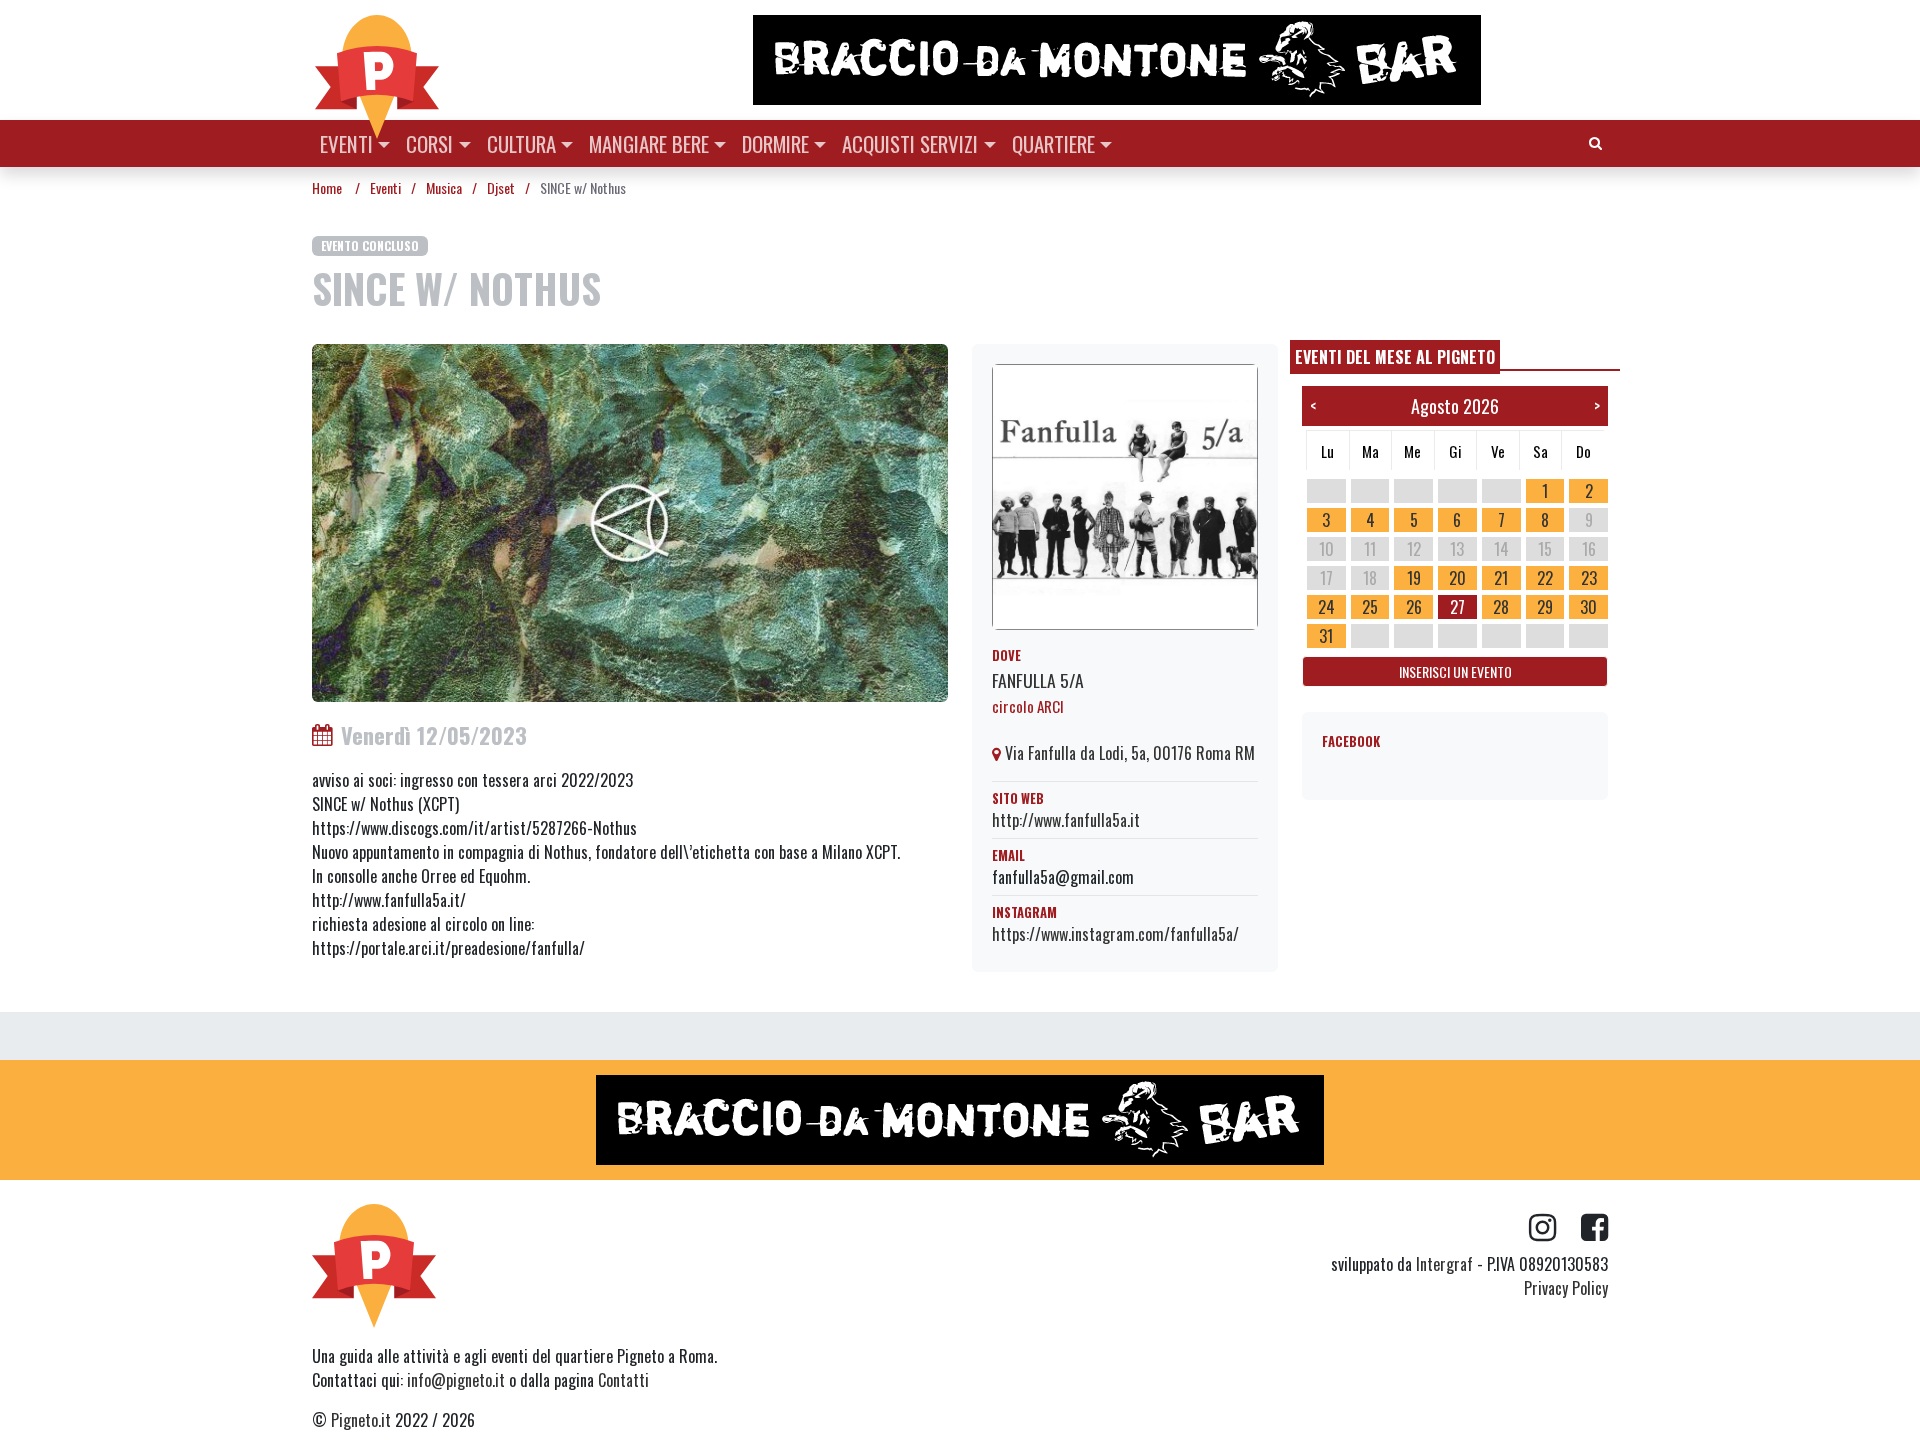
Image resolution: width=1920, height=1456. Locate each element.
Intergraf (1444, 1264)
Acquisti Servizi (910, 143)
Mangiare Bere (649, 143)
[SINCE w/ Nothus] (630, 521)
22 (1545, 578)
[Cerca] (1595, 141)
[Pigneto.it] (377, 60)
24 (1326, 607)
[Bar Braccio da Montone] (1179, 60)
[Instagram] (1555, 1228)
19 (1414, 578)
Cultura (521, 143)
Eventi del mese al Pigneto (1395, 357)
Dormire (775, 143)
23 (1589, 578)
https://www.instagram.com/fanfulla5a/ (1115, 934)
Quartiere (1053, 143)
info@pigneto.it (456, 1380)
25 (1370, 607)
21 (1501, 578)
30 (1588, 607)
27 (1457, 607)
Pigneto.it (361, 1420)
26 (1414, 607)
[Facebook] (1594, 1228)
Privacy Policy (1566, 1288)
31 (1326, 636)
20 (1457, 578)
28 (1501, 607)
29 (1545, 607)
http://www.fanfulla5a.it (1066, 820)
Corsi (429, 143)
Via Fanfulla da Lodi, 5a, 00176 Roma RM (1128, 753)
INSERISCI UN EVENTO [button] (1455, 671)
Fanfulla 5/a (1038, 680)
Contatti (623, 1380)
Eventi (346, 143)
